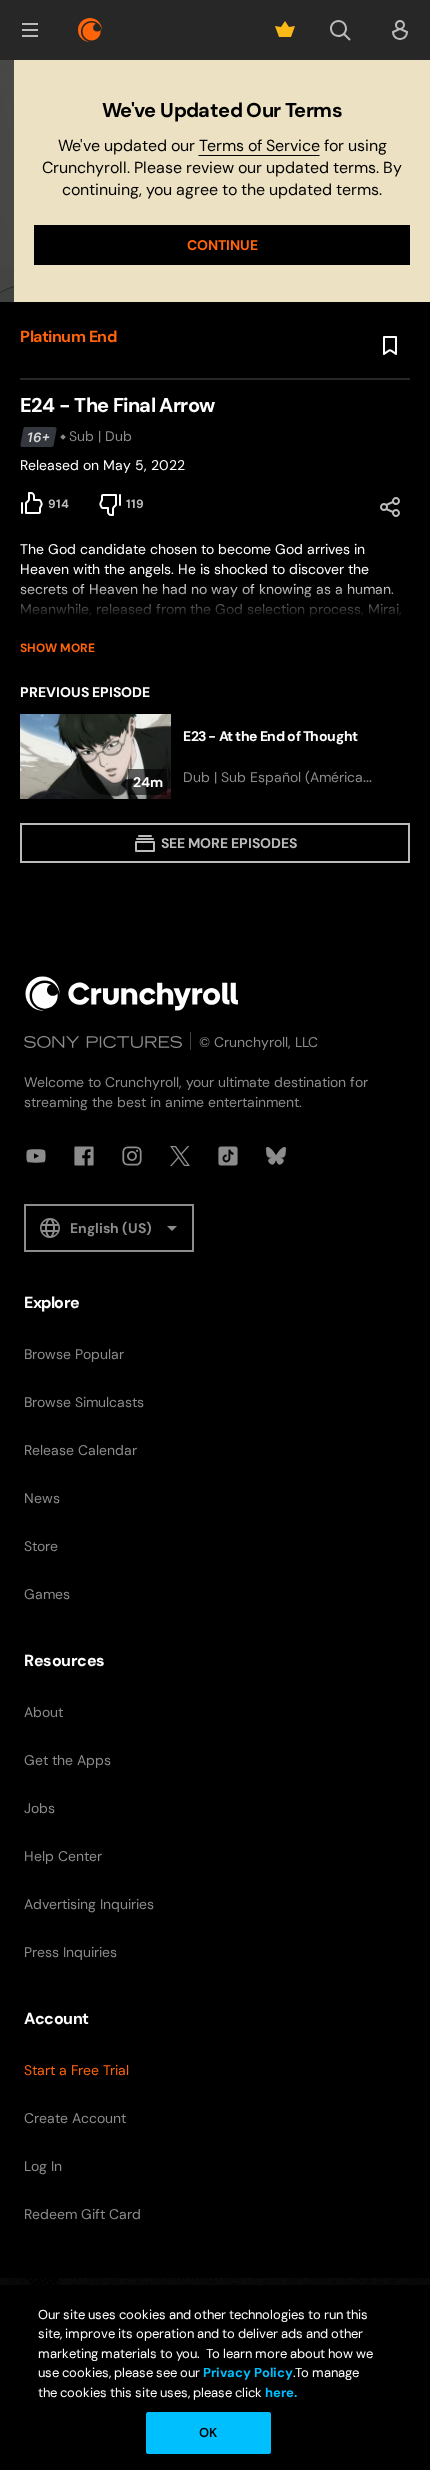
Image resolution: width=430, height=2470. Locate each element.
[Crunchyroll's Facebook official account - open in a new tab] (84, 1156)
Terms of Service (259, 145)
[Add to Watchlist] (390, 346)
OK (208, 2432)
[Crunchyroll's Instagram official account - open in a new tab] (132, 1156)
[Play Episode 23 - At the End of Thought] (215, 756)
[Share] (390, 507)
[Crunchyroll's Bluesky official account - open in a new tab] (276, 1156)
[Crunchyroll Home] (132, 993)
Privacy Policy (248, 2372)
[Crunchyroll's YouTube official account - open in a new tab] (36, 1156)
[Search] (340, 30)
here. (279, 2392)
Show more (57, 648)
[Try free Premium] (285, 30)
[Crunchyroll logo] (90, 30)
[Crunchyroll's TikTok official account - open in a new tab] (228, 1156)
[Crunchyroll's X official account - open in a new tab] (180, 1156)
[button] (30, 30)
